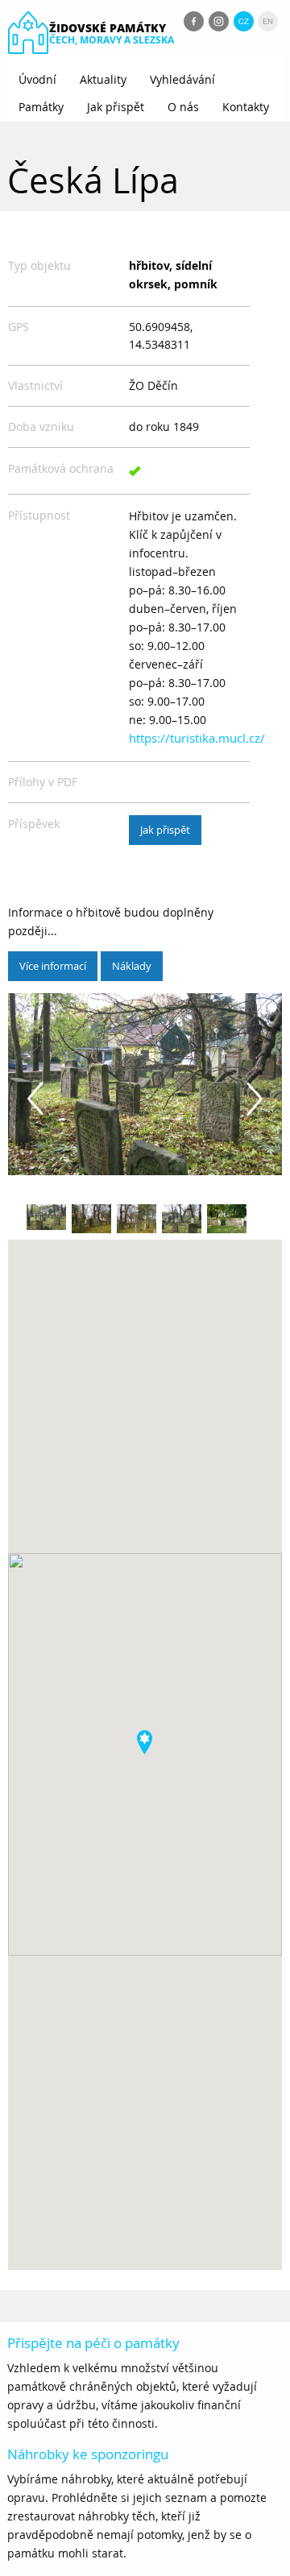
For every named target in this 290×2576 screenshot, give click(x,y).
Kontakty (246, 107)
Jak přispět (116, 107)
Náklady (132, 966)
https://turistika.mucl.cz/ (197, 738)
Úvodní (37, 79)
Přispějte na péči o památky (93, 2343)
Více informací (53, 966)
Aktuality (103, 79)
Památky (41, 107)
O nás (183, 107)
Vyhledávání (182, 79)
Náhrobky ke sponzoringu (88, 2454)
